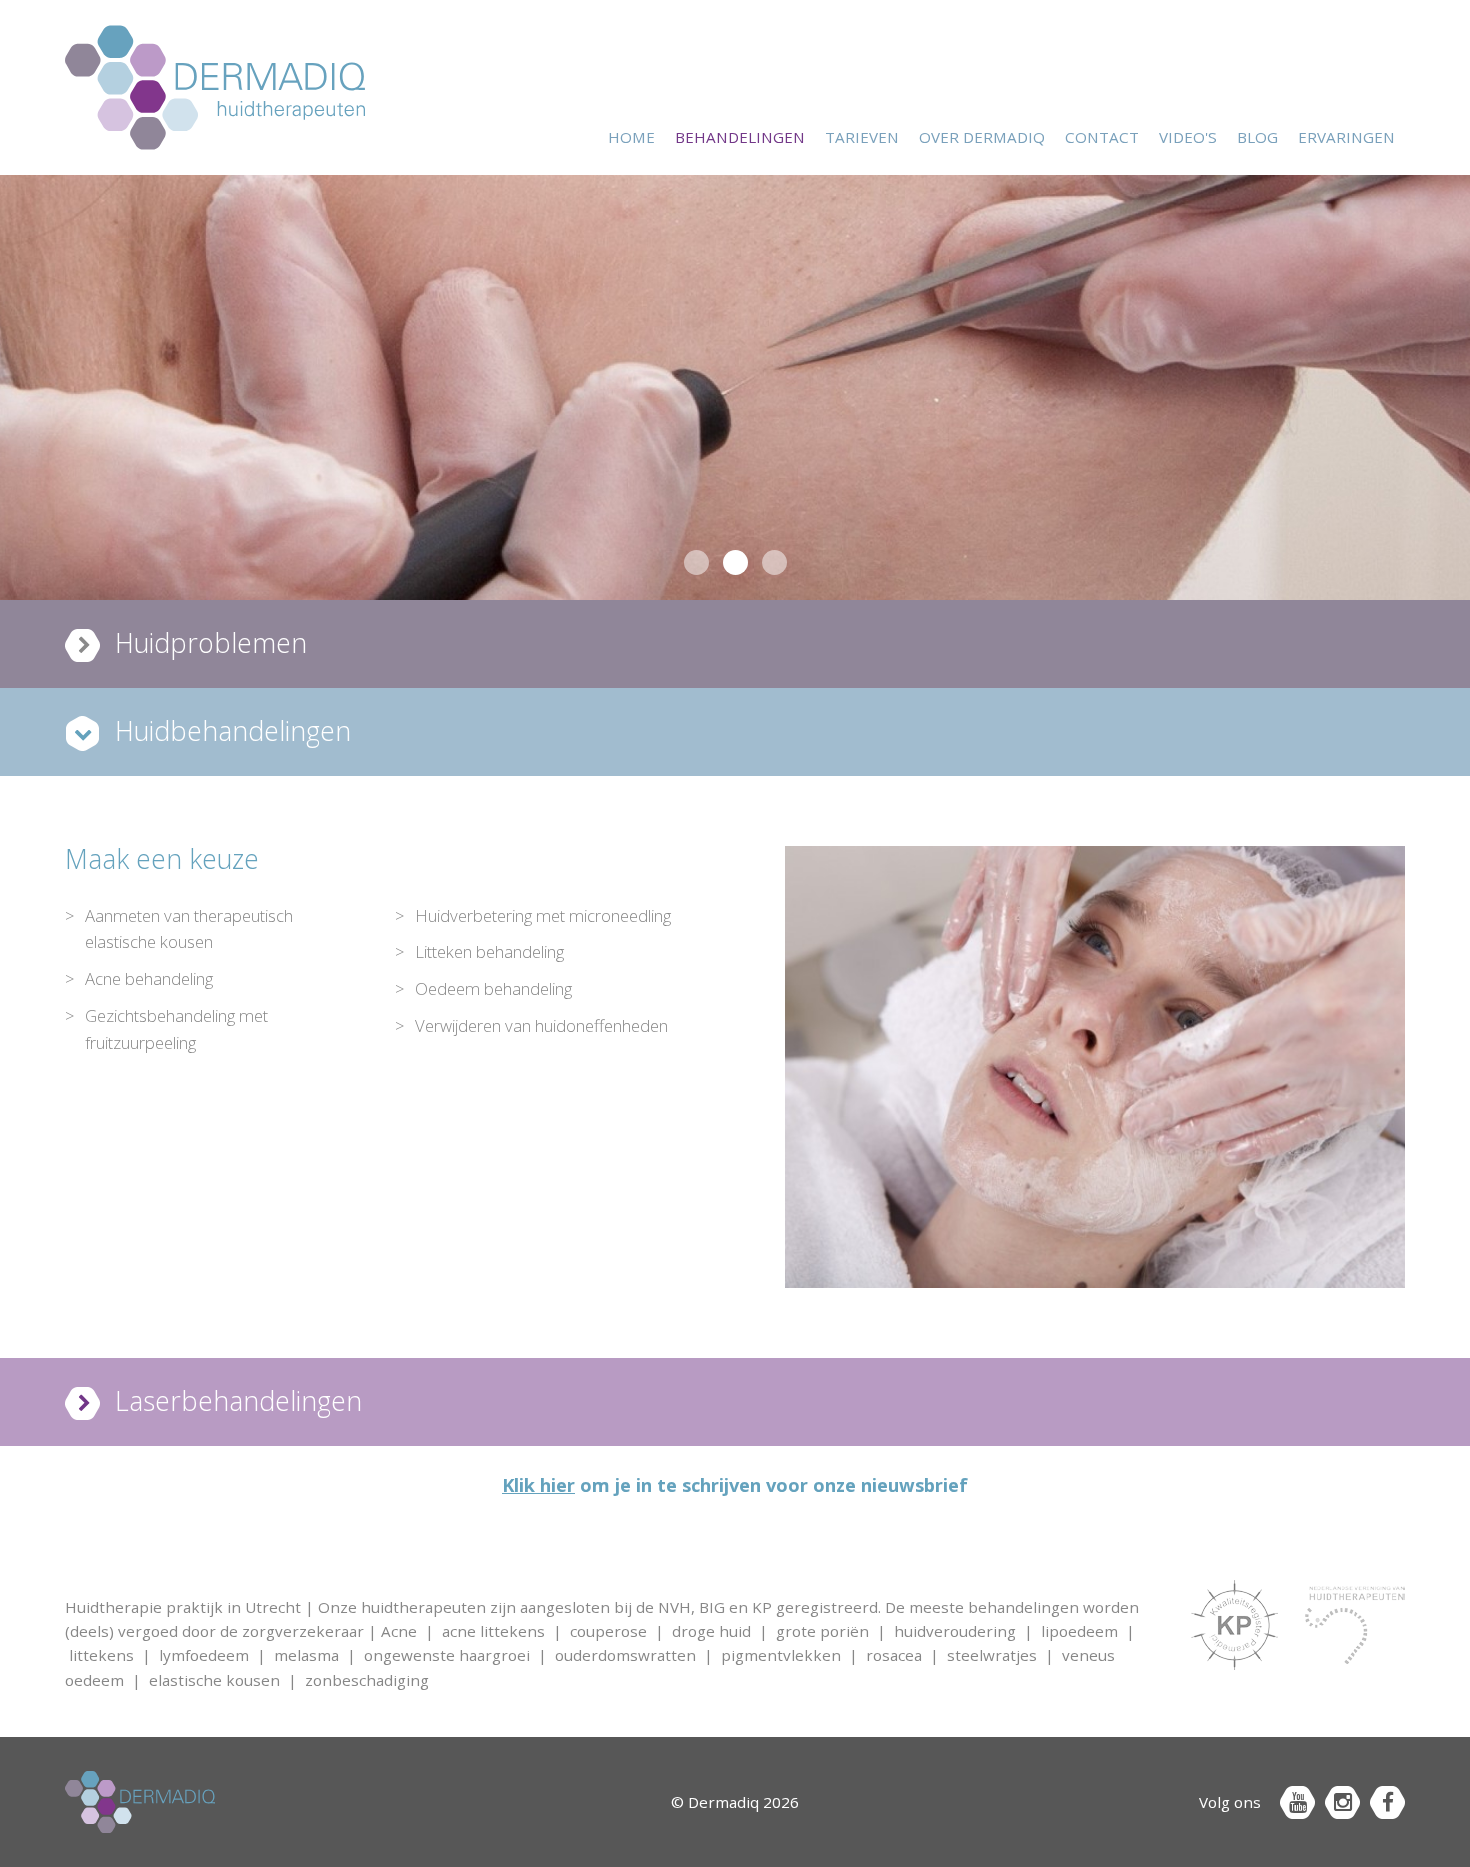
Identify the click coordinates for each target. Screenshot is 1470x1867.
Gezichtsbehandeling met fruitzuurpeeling (176, 1029)
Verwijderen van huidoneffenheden (541, 1025)
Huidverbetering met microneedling (543, 915)
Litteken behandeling (489, 951)
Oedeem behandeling (493, 988)
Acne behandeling (149, 978)
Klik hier (538, 1485)
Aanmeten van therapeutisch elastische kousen (189, 929)
